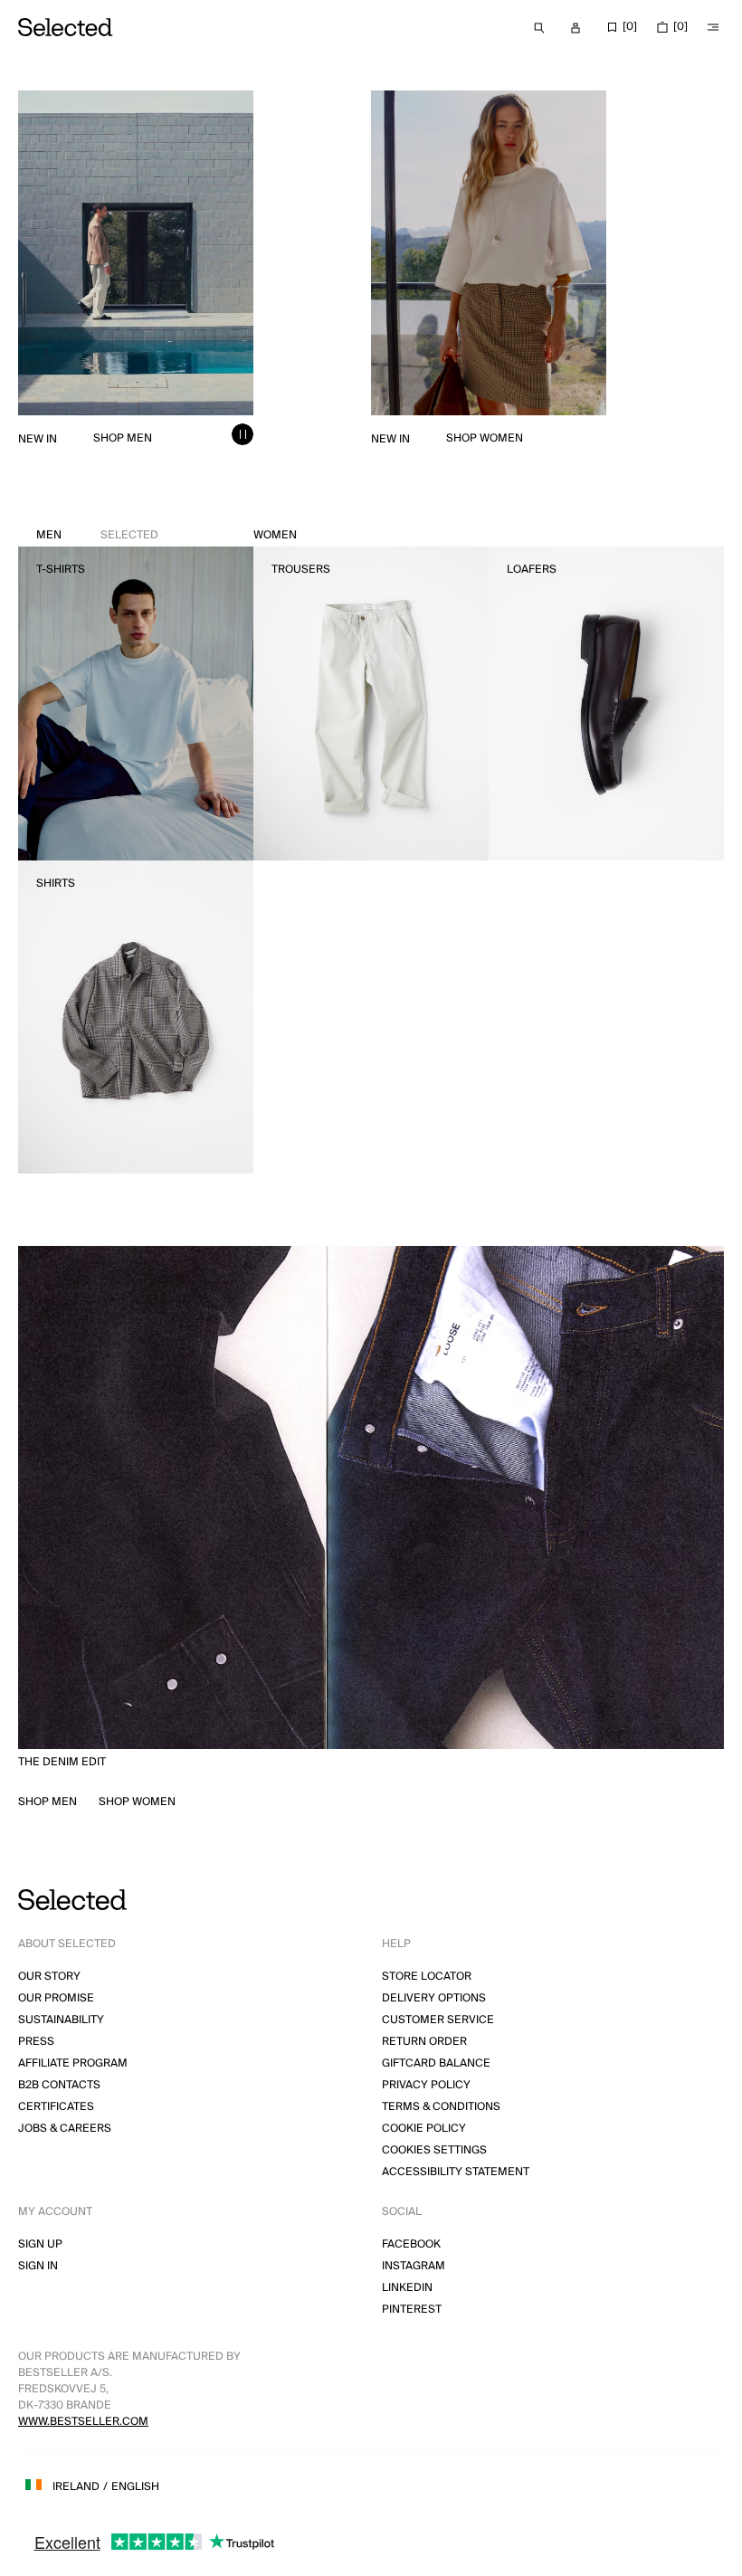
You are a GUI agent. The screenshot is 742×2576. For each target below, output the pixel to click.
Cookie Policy (424, 2129)
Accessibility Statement (456, 2172)
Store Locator (427, 1977)
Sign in (38, 2266)
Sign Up (40, 2244)
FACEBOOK (411, 2244)
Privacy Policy (426, 2085)
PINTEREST (412, 2310)
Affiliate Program (73, 2063)
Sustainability (61, 2020)
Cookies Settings (434, 2150)
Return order (424, 2042)
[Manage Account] (576, 28)
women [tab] (275, 535)
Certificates (56, 2107)
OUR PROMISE (56, 1998)
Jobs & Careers (65, 2129)
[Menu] (713, 27)
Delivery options (434, 1998)
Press (36, 2042)
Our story (49, 1977)
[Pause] (243, 434)
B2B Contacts (59, 2085)
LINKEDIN (407, 2288)
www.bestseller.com (83, 2422)
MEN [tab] (97, 535)
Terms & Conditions (441, 2107)
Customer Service (438, 2020)
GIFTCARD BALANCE (436, 2063)
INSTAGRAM (414, 2266)
